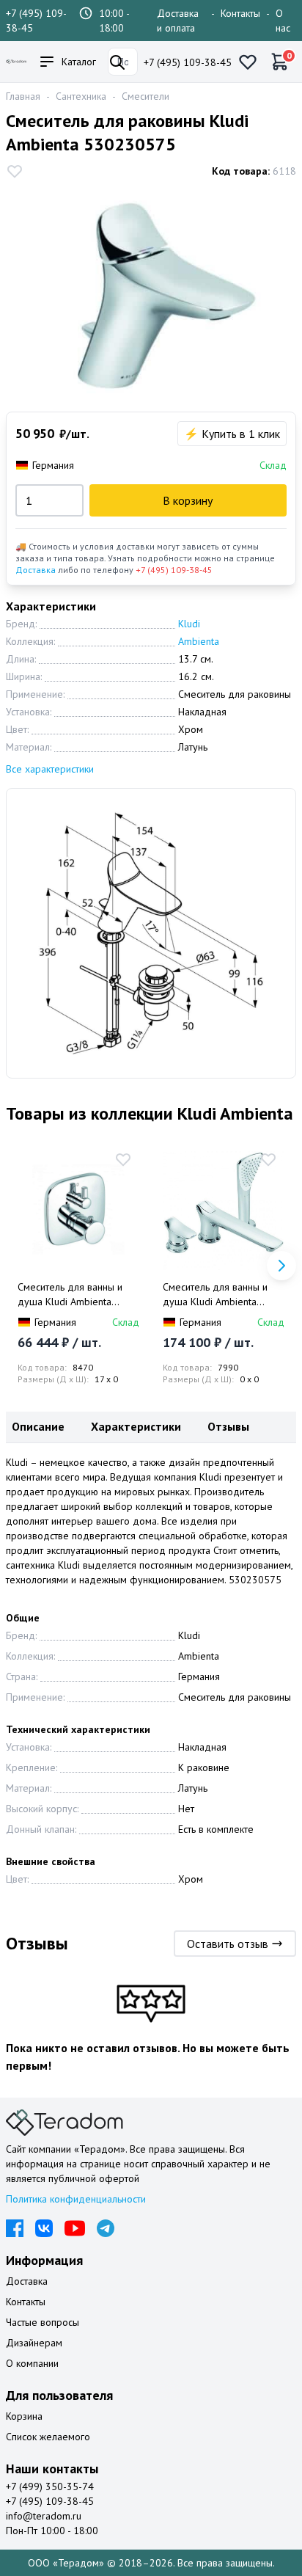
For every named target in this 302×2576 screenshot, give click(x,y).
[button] (281, 1266)
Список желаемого (48, 2437)
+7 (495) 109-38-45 (188, 62)
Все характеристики (50, 769)
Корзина (24, 2416)
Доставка (36, 570)
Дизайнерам (34, 2343)
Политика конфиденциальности (76, 2199)
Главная (23, 96)
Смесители (146, 96)
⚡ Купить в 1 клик (232, 434)
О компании (32, 2363)
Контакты (240, 13)
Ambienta (199, 641)
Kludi (189, 624)
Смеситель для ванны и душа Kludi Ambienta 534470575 (215, 1295)
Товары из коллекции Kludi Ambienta (150, 1113)
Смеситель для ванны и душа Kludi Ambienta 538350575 (70, 1295)
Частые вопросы (43, 2322)
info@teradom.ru (44, 2516)
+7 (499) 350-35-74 (50, 2486)
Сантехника (81, 96)
